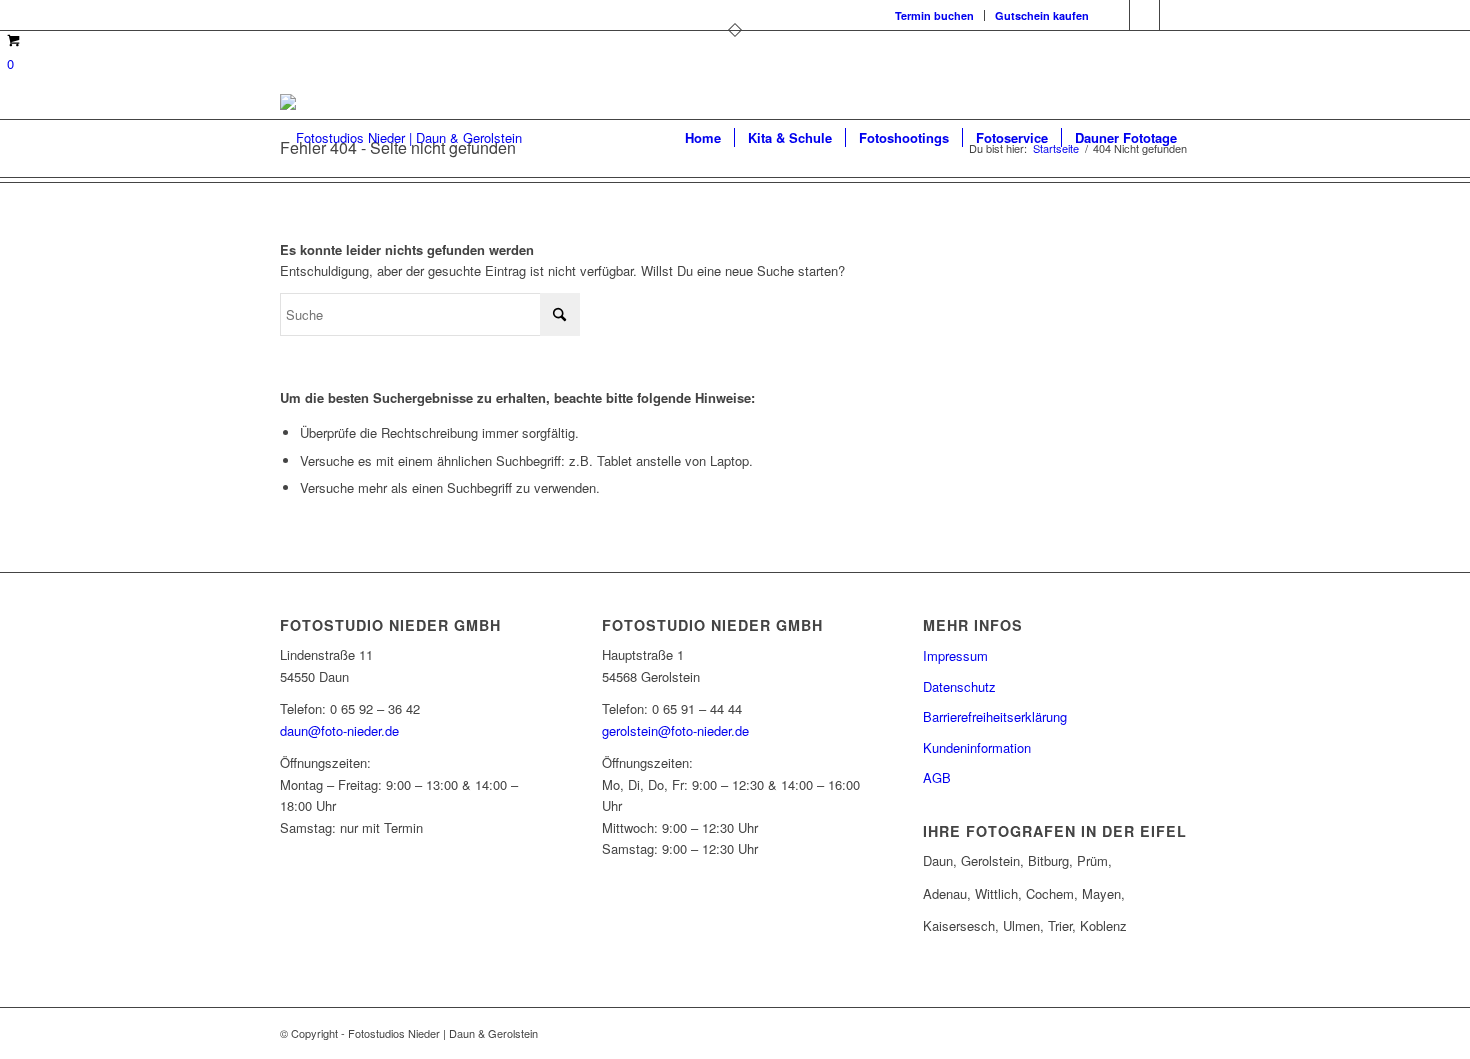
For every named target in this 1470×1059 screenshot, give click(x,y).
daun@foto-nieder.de (339, 730)
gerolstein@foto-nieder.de (675, 730)
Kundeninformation (977, 747)
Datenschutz (959, 686)
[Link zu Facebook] (1114, 15)
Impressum (955, 655)
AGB (937, 777)
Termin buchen (934, 15)
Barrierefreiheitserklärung (995, 716)
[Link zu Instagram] (1144, 15)
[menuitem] (935, 15)
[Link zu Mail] (1175, 15)
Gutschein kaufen (1042, 15)
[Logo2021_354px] (401, 138)
